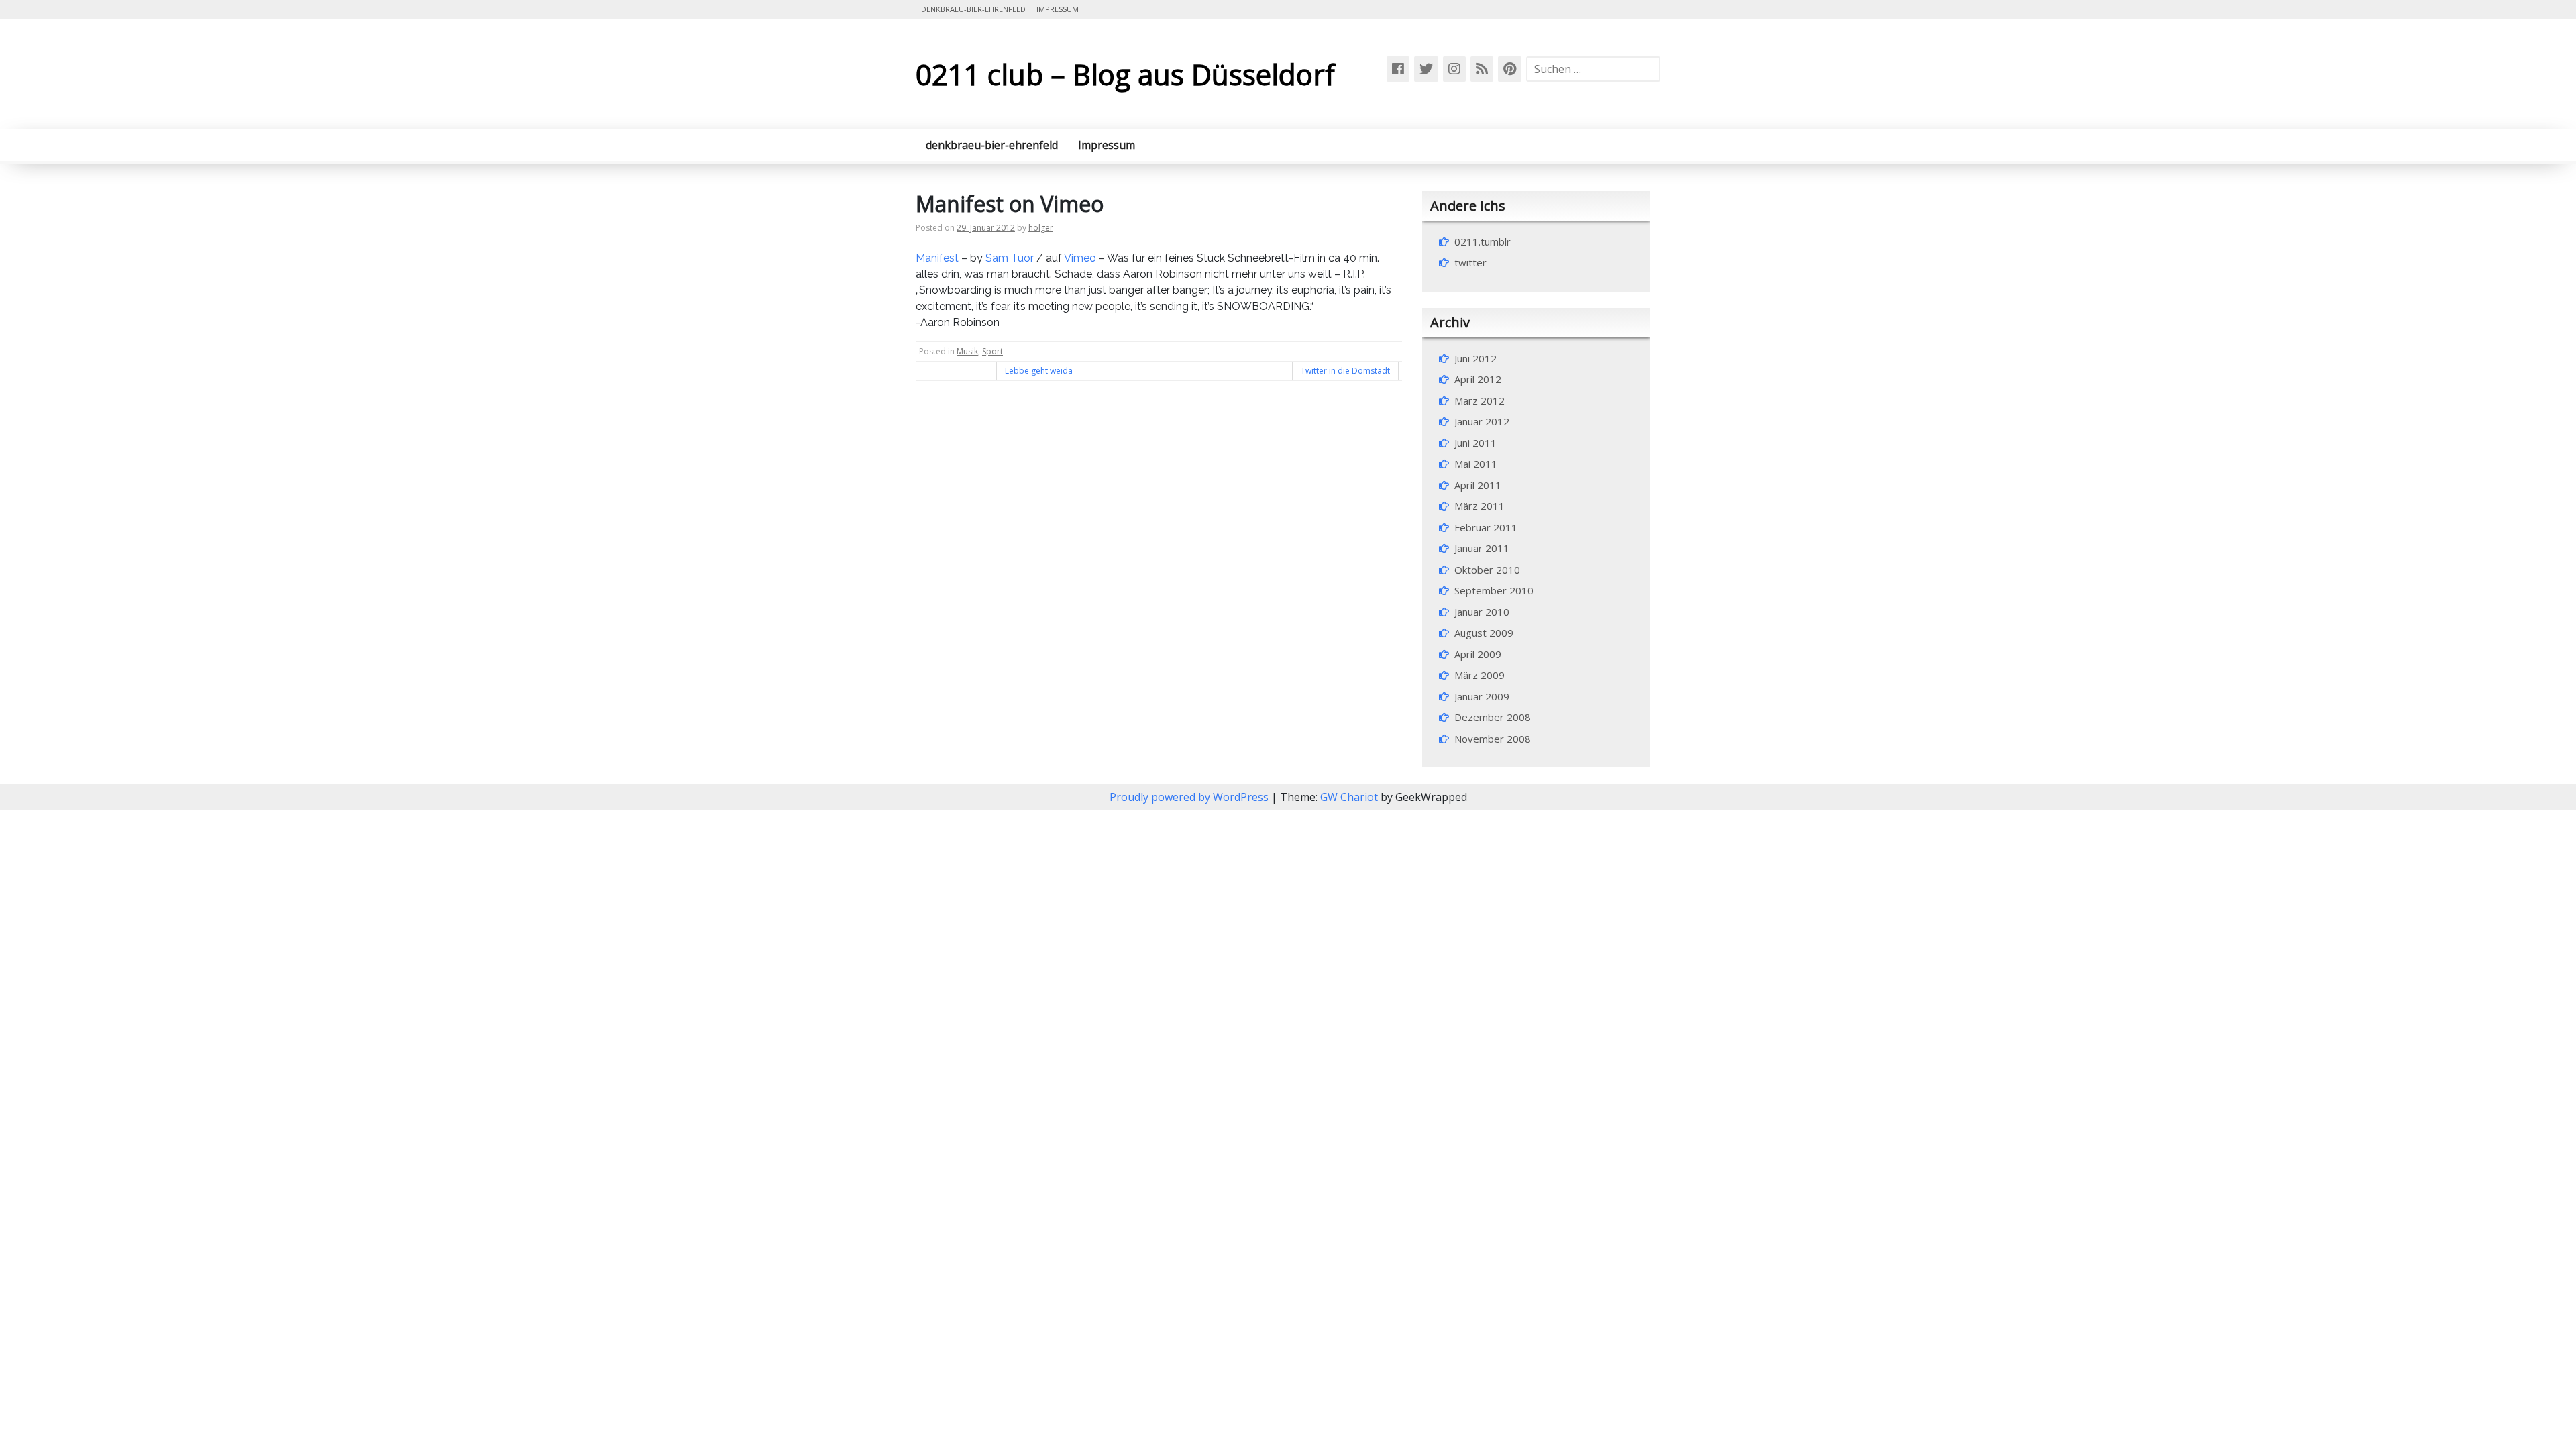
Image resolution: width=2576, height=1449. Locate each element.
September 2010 (1494, 590)
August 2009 (1484, 633)
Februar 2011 (1486, 527)
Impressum (1058, 9)
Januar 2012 (1482, 421)
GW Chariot (1349, 797)
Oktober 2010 (1487, 570)
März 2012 (1480, 400)
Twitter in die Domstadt (1345, 371)
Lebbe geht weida (1039, 371)
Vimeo (1080, 258)
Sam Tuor (1010, 258)
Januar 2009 (1482, 696)
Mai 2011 (1476, 464)
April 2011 (1478, 485)
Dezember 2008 (1493, 717)
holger (1041, 228)
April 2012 (1478, 379)
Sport (992, 351)
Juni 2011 (1475, 443)
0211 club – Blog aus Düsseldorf (1125, 74)
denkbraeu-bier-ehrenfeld (973, 9)
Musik (967, 351)
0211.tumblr (1483, 241)
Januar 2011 (1482, 548)
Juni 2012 (1475, 358)
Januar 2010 (1482, 612)
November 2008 (1493, 739)
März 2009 (1480, 675)
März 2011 (1480, 506)
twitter (1470, 262)
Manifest (937, 258)
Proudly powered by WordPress (1190, 797)
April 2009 (1478, 654)
